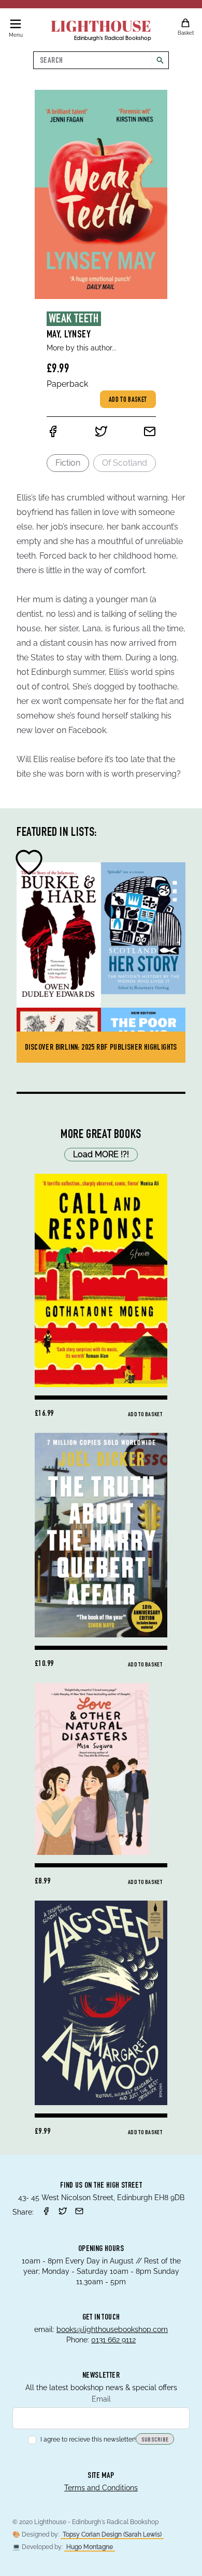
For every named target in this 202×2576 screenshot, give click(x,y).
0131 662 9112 (113, 2340)
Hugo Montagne (90, 2547)
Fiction (68, 463)
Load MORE (101, 1154)
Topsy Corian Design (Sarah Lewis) (112, 2534)
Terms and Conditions (101, 2488)
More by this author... (82, 348)
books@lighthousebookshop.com (112, 2329)
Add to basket (128, 400)
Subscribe (155, 2440)
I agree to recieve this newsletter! (88, 2439)
